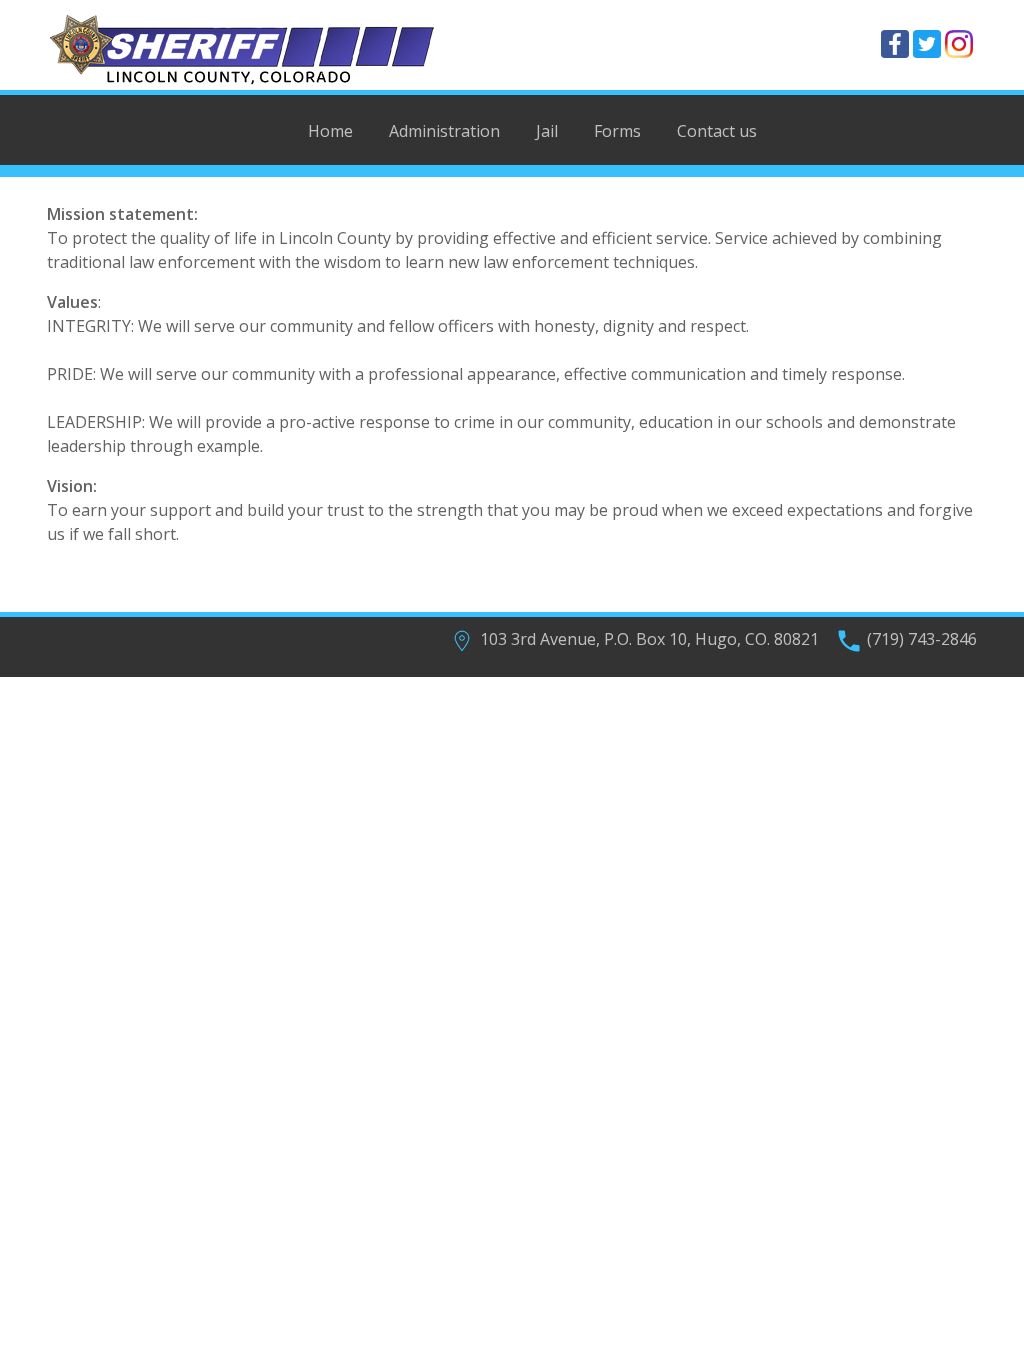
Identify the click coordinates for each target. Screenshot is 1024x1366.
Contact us (717, 131)
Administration (444, 131)
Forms (617, 131)
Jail (547, 131)
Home (330, 131)
